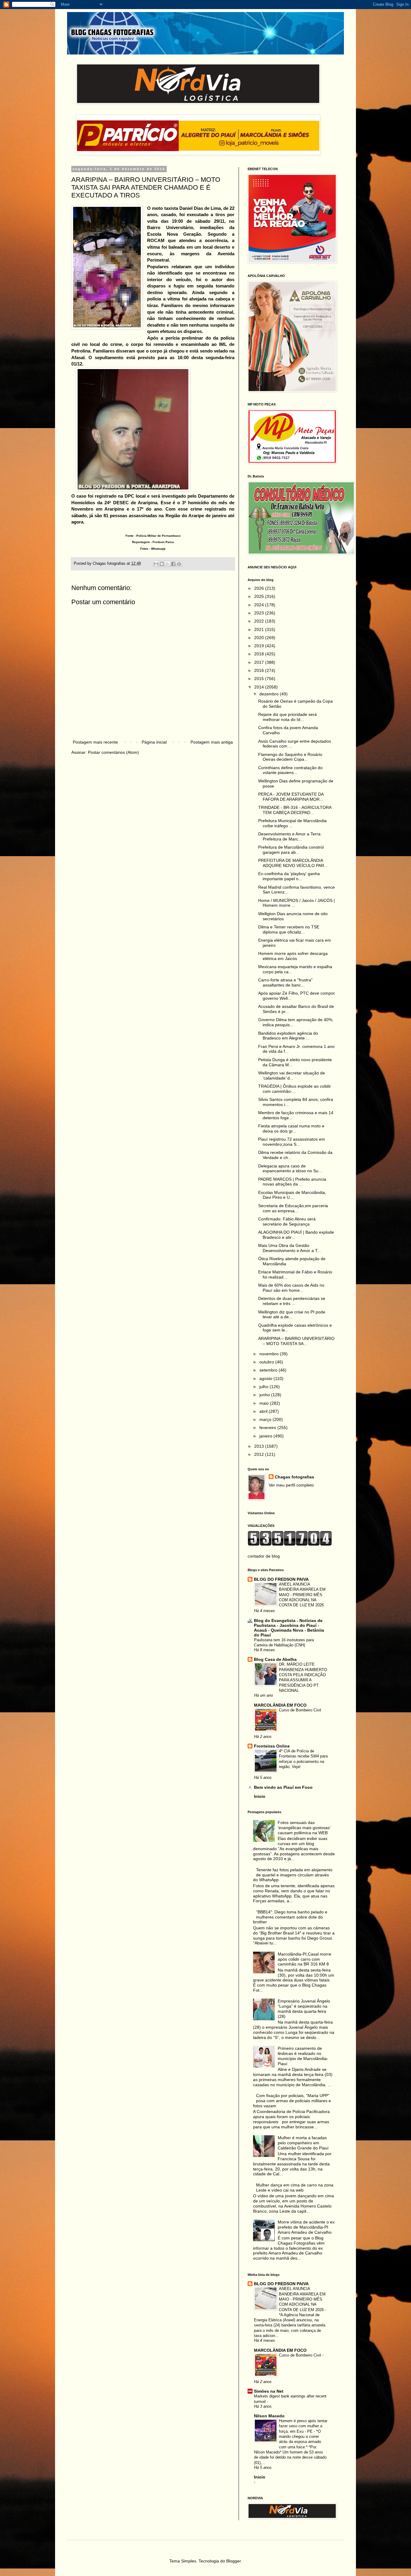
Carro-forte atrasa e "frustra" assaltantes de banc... (285, 982)
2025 (260, 596)
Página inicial (154, 742)
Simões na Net (269, 2391)
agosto (266, 1378)
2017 (260, 662)
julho (264, 1387)
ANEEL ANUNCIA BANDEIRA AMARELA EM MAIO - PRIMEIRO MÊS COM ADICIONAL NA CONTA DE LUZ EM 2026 (302, 1595)
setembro (269, 1370)
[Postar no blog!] (162, 564)
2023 (260, 613)
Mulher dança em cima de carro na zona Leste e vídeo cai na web (295, 2188)
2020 (260, 638)
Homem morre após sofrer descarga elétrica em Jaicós (293, 956)
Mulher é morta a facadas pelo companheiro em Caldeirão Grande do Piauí (303, 2143)
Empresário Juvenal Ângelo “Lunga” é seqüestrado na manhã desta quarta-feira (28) (304, 2009)
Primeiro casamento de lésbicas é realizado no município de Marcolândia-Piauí (303, 2056)
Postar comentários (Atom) (113, 752)
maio (265, 1403)
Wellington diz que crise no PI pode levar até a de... (292, 1314)
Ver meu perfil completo (291, 1485)
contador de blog (264, 1556)
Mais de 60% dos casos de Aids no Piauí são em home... (291, 1288)
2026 (260, 588)
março (266, 1419)
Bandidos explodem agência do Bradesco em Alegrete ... (288, 1036)
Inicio (260, 1796)
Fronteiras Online (272, 1746)
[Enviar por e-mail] (156, 564)
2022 (260, 621)
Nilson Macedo (269, 2416)
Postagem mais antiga (212, 742)
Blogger (233, 2561)
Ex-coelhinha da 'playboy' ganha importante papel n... (289, 876)
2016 (260, 670)
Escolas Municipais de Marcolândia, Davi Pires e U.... (292, 1195)
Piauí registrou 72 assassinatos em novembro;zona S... (292, 1142)
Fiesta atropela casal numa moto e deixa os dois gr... (291, 1128)
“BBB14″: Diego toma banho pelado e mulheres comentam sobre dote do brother (290, 1917)
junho (265, 1395)
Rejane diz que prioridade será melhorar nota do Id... (287, 717)
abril (264, 1411)
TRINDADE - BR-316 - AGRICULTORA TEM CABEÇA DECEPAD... (295, 810)
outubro (267, 1362)
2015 (260, 679)
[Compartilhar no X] (168, 564)
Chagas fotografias (294, 1477)
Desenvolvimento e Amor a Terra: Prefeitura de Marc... (290, 836)
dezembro (270, 694)
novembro (270, 1354)
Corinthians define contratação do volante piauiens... (290, 770)
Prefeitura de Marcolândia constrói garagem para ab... (291, 850)
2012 (260, 1454)
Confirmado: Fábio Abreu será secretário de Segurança (287, 1221)
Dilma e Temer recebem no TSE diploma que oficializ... (289, 929)
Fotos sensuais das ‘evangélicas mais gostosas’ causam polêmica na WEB (304, 1828)
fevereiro (268, 1428)
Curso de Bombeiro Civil (300, 1710)
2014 (260, 687)
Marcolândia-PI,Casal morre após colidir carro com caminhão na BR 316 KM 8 (304, 1959)
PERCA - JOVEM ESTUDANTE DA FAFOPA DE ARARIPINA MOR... (291, 797)
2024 (260, 605)
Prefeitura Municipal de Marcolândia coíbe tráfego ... (292, 823)
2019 (260, 646)
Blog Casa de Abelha (275, 1659)
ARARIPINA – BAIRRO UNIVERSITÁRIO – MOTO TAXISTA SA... (296, 1341)
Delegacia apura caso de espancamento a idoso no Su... (290, 1168)
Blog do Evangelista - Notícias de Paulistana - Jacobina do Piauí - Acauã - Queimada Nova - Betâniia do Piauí (289, 1628)
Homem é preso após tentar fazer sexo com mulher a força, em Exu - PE (303, 2426)
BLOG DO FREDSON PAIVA (281, 1579)
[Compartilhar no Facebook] (173, 564)
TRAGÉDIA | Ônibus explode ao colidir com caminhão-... (295, 1089)
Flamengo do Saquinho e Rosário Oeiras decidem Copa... (290, 757)
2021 (260, 629)
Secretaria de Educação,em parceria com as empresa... (293, 1208)
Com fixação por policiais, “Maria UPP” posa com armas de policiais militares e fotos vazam (292, 2101)
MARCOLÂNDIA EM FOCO (280, 1705)
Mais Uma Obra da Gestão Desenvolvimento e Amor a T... (289, 1248)
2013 (260, 1446)
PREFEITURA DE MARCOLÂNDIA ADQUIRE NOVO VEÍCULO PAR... (293, 863)
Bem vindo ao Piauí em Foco (283, 1787)
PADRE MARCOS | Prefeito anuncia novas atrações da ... (292, 1182)
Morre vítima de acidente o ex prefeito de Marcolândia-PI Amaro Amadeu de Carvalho (306, 2227)
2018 (260, 654)
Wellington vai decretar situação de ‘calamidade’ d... (292, 1075)
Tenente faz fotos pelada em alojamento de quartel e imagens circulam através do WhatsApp (293, 1875)
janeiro (266, 1436)
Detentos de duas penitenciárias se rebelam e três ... (292, 1301)
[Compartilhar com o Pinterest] (179, 564)
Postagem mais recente (95, 742)
